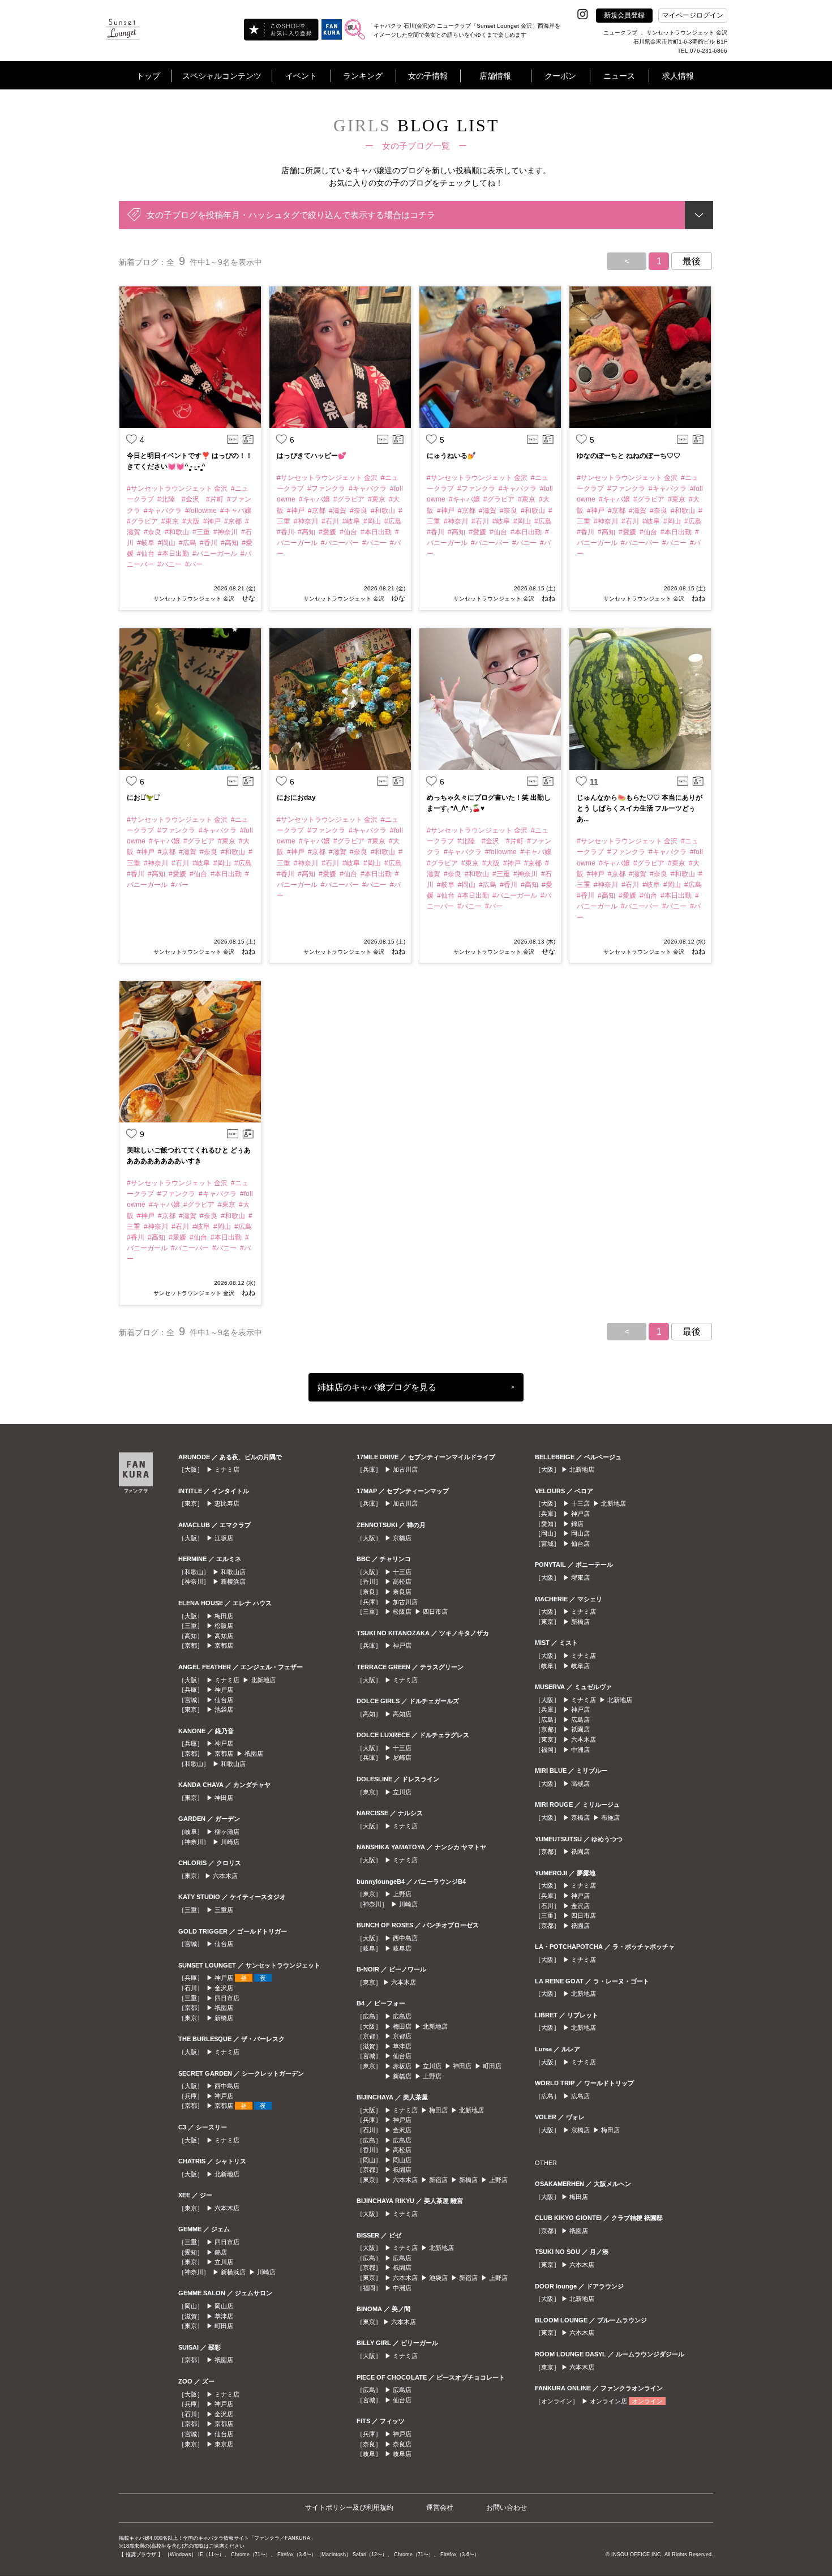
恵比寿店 (227, 1503)
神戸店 (224, 1690)
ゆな (398, 598)
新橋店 (224, 2018)
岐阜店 (402, 1948)
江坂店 (224, 1538)
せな (248, 598)
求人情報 (678, 76)
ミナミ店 (227, 1469)
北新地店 (263, 1680)
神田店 (224, 1798)
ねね (548, 598)
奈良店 (402, 1592)
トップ (148, 76)
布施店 (610, 1818)
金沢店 (224, 1988)
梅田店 (224, 1616)
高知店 (224, 1636)
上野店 (402, 1894)
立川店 (224, 2262)
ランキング (363, 76)
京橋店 (402, 1538)
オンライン (647, 2401)
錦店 (221, 2252)
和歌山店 (233, 1572)
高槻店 (580, 1784)
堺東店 (580, 1578)
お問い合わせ (507, 2508)
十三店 (402, 1572)
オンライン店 (608, 2401)
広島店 (402, 2016)
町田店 (224, 2326)
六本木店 (225, 1876)
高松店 (402, 1581)
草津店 (224, 2316)
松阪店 (224, 1626)
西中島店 (227, 2086)
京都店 (224, 1645)
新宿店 (438, 2180)
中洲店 (402, 2288)
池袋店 (224, 1709)
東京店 (224, 2444)
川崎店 (230, 1842)
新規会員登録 (624, 15)
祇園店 (254, 1754)
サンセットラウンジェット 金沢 (194, 599)
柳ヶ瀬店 (227, 1832)
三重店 (224, 1910)
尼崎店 (402, 1758)
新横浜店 (233, 1581)
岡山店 (224, 2306)
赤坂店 (402, 2066)
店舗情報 (495, 76)
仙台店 (224, 1700)
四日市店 (227, 1998)
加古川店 (405, 1469)
